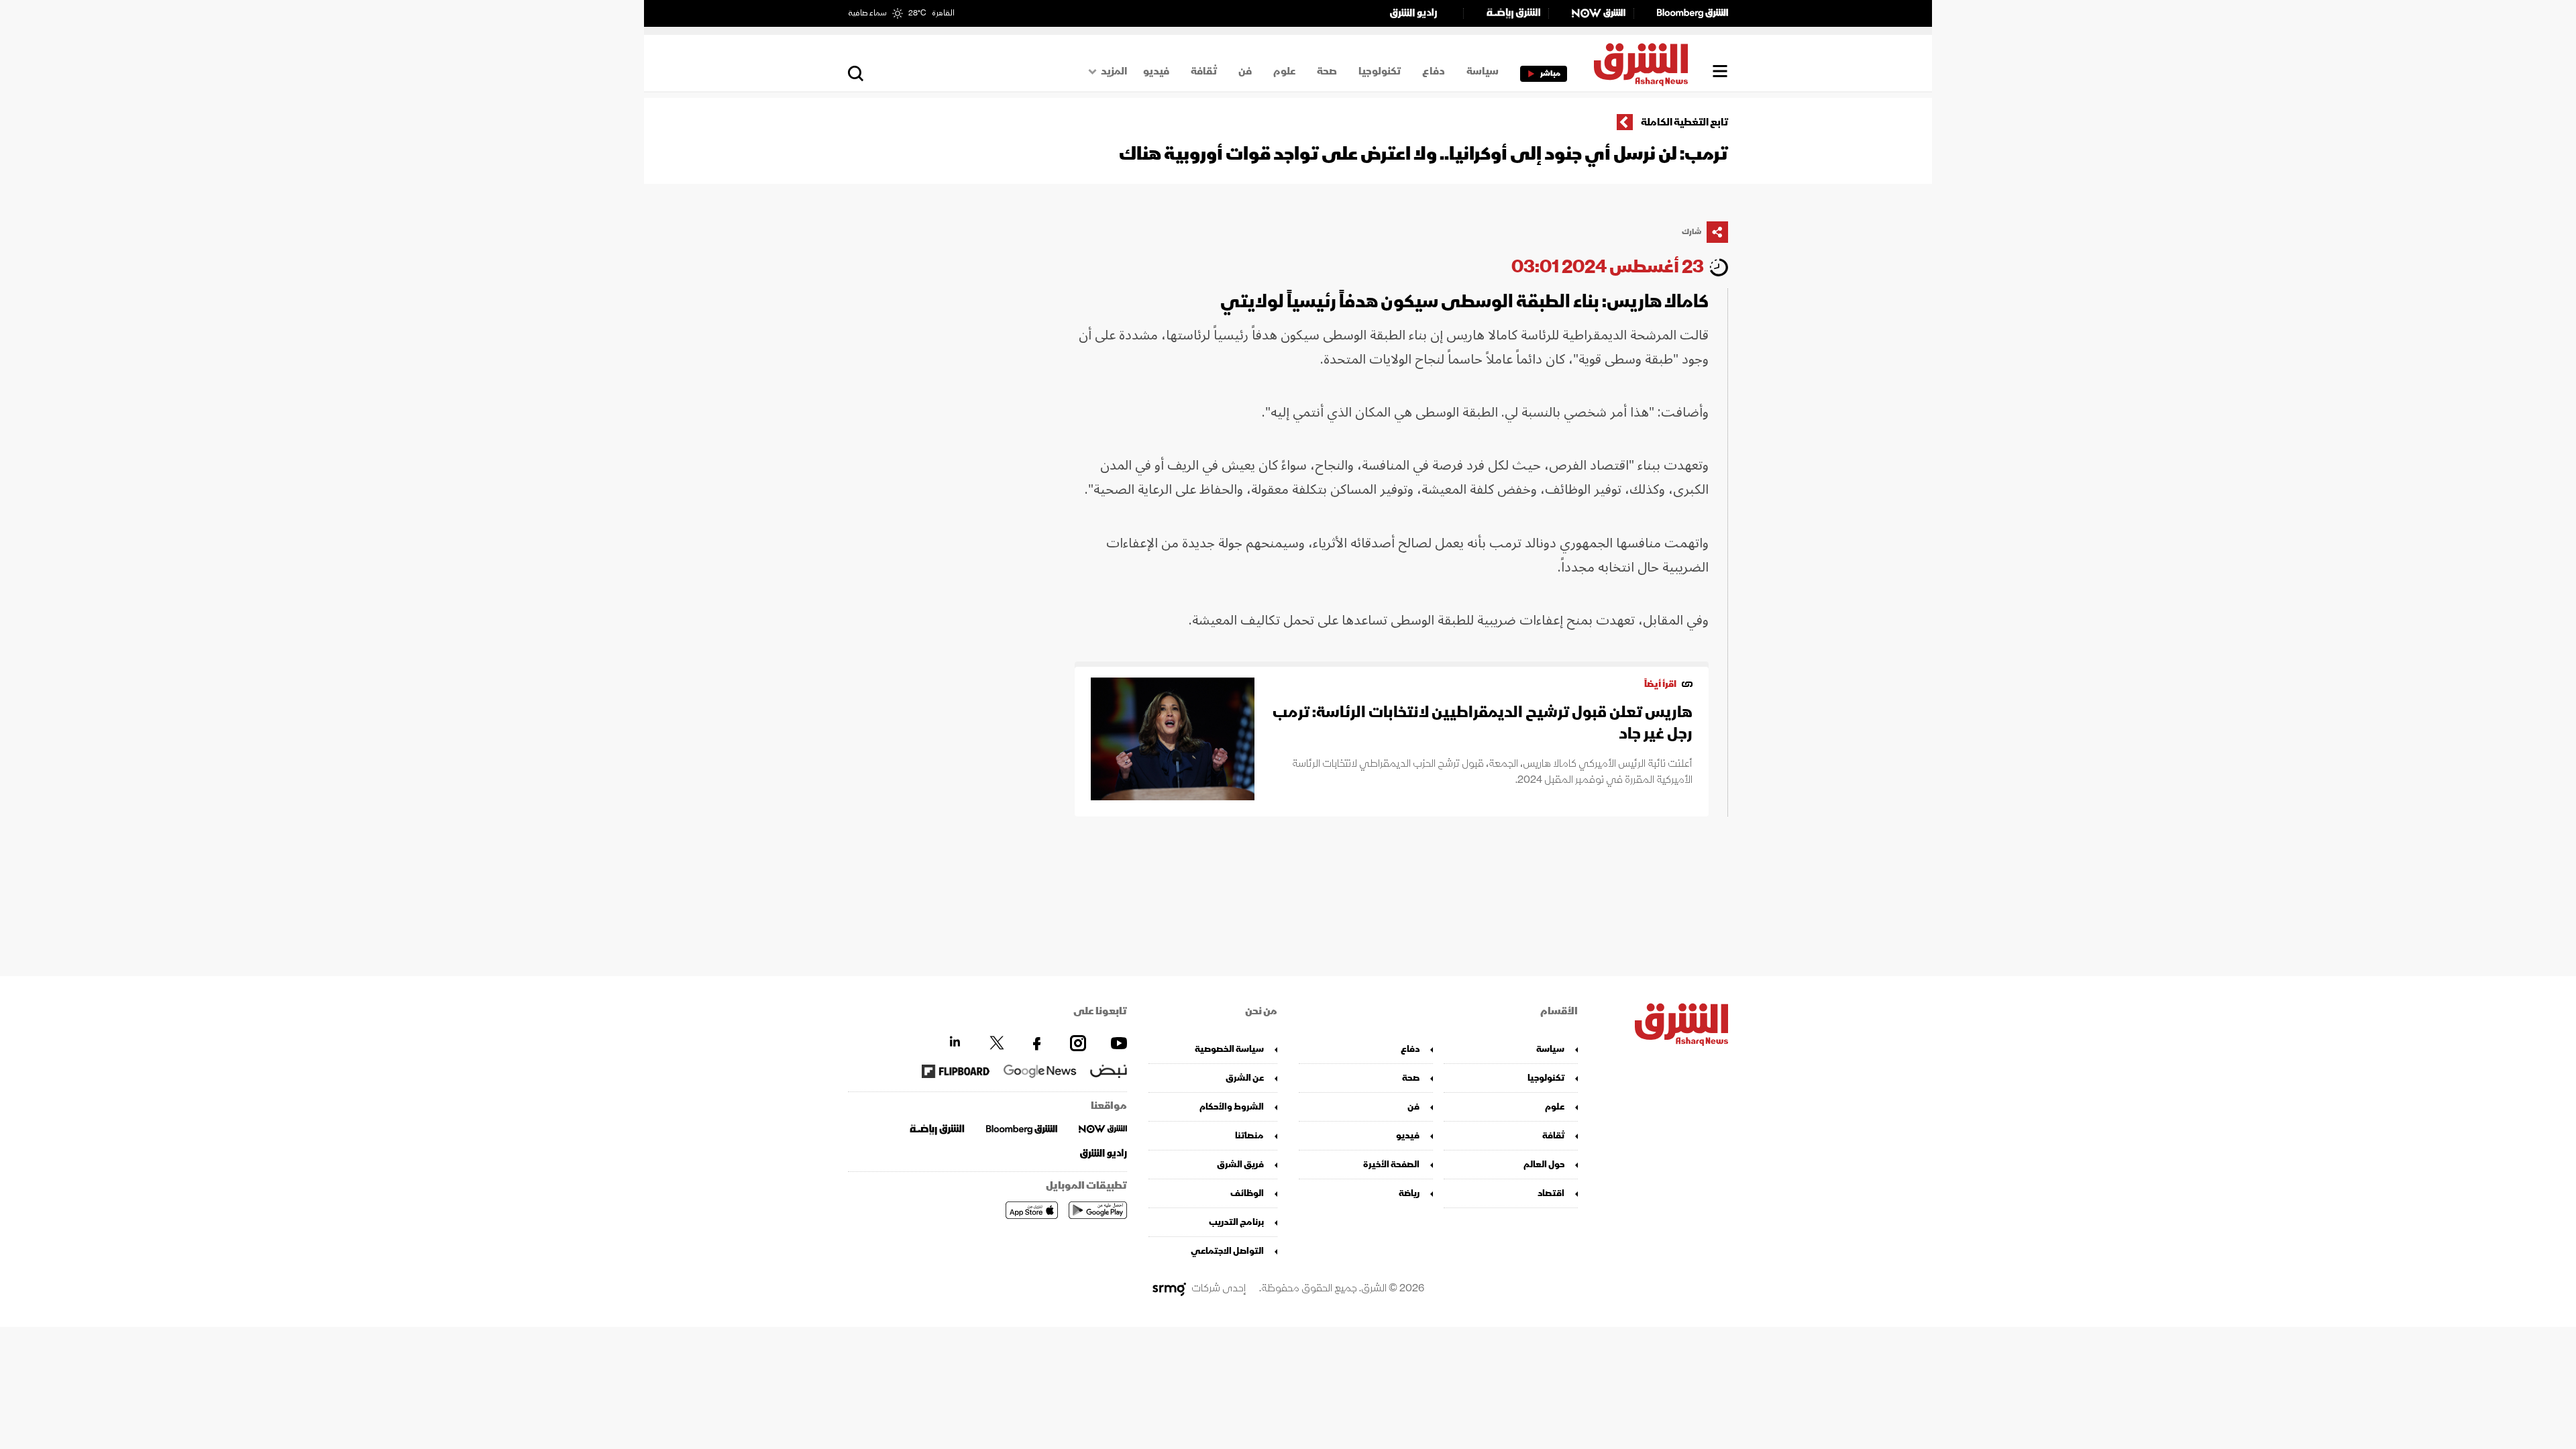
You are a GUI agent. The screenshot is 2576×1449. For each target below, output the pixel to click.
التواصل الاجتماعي (1227, 1251)
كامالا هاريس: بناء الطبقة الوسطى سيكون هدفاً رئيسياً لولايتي (1464, 302)
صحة (1327, 71)
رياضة (1409, 1193)
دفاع (1434, 71)
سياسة (1483, 71)
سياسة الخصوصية (1229, 1049)
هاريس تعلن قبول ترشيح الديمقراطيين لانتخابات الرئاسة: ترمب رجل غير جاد (1483, 723)
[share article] (1717, 232)
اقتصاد (1551, 1193)
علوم (1284, 71)
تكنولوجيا (1380, 71)
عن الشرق (1245, 1078)
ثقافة (1204, 71)
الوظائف (1247, 1193)
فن (1245, 71)
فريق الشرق (1240, 1164)
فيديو (1156, 71)
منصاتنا (1249, 1135)
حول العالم (1544, 1164)
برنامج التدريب (1236, 1222)
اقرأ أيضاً (1660, 684)
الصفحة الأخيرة (1391, 1164)
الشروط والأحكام (1232, 1107)
